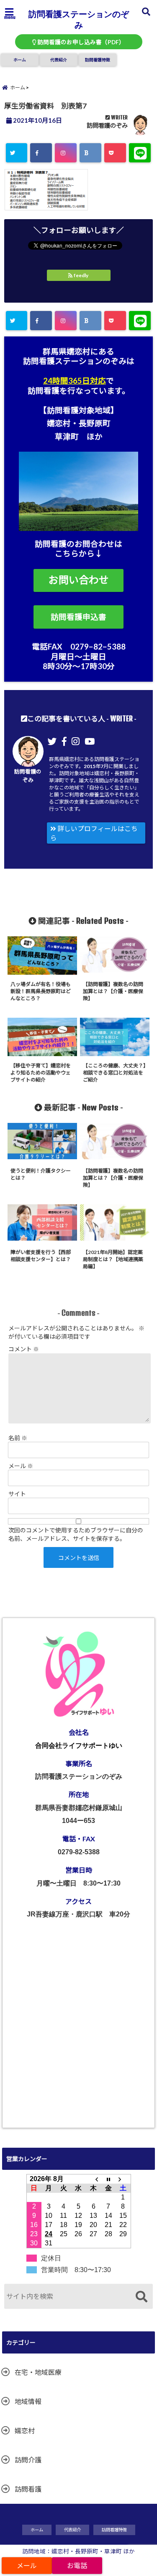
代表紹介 (59, 60)
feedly (81, 275)
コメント (24, 1349)
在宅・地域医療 (38, 2372)
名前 (18, 1438)
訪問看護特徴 (98, 60)
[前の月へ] (93, 2179)
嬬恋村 (25, 2431)
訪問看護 (28, 2489)
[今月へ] (108, 2179)
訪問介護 (28, 2460)
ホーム (20, 60)
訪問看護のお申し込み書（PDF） (80, 42)
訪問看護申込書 (78, 617)
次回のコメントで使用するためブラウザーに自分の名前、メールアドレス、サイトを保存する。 (76, 1534)
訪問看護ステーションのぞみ (79, 19)
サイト (17, 1494)
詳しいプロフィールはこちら (94, 833)
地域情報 (28, 2401)
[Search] (141, 2297)
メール (21, 1466)
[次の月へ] (123, 2179)
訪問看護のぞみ (107, 125)
